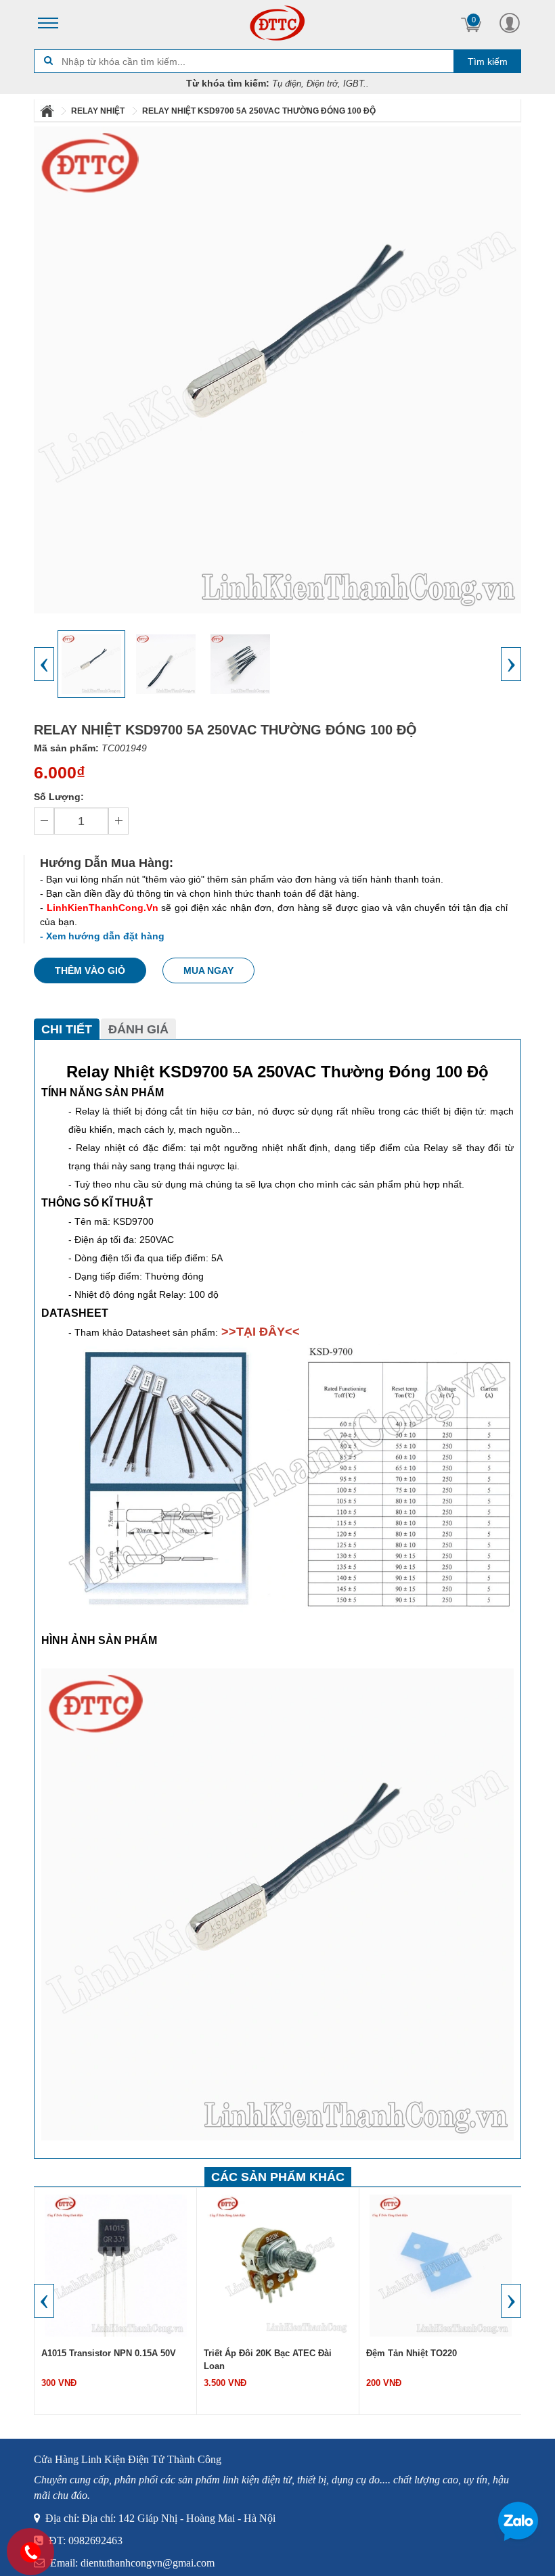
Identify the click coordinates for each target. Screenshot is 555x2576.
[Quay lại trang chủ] (48, 111)
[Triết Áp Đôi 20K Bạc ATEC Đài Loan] (278, 2264)
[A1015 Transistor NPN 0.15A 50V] (116, 2264)
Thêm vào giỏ (90, 970)
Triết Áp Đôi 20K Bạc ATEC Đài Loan (268, 2360)
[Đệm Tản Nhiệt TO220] (441, 2264)
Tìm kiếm (488, 62)
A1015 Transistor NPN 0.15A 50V (109, 2353)
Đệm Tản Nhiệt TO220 (412, 2353)
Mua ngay (208, 970)
